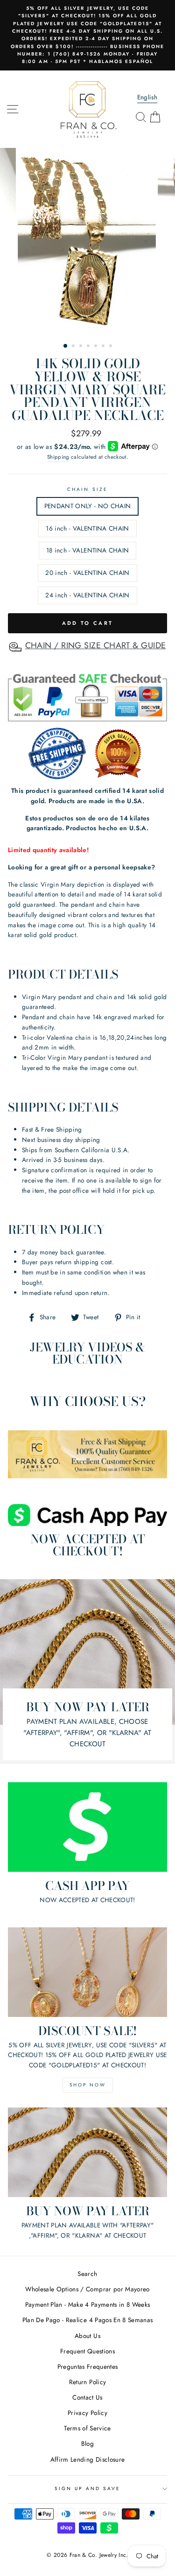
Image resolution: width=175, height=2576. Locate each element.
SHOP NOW (88, 2085)
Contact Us (87, 2397)
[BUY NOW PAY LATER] (87, 2152)
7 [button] (112, 347)
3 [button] (82, 347)
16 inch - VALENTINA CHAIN (87, 528)
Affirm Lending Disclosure (88, 2459)
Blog (87, 2443)
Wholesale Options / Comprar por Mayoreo (87, 2289)
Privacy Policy (87, 2413)
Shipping (58, 457)
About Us (87, 2336)
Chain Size (87, 489)
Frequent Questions (87, 2351)
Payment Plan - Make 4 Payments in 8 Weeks (88, 2304)
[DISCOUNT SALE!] (87, 1972)
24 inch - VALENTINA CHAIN (87, 595)
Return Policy (87, 2382)
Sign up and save (88, 2488)
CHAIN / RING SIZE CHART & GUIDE (96, 645)
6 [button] (104, 347)
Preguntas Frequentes (88, 2366)
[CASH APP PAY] (87, 1827)
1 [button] (66, 346)
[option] (87, 35)
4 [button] (89, 347)
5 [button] (97, 347)
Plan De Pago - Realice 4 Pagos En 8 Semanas (88, 2320)
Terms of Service (87, 2428)
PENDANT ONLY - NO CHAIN (88, 506)
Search (87, 2274)
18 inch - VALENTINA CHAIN (88, 550)
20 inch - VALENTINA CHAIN (87, 573)
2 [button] (74, 347)
